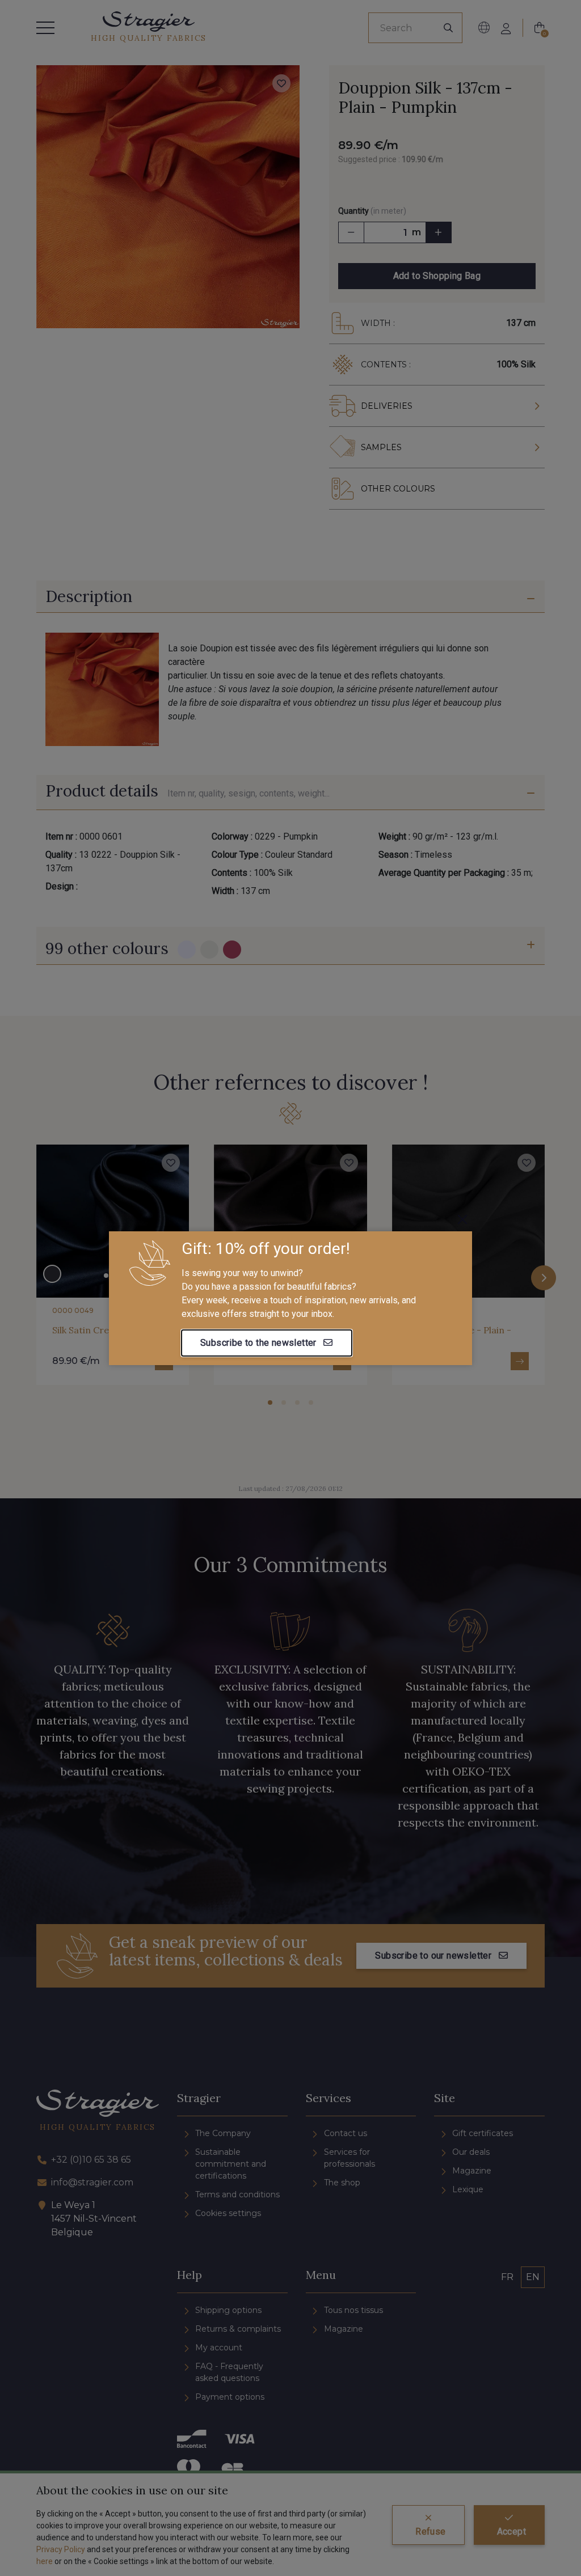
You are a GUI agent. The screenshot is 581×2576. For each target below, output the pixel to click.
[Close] (462, 1219)
